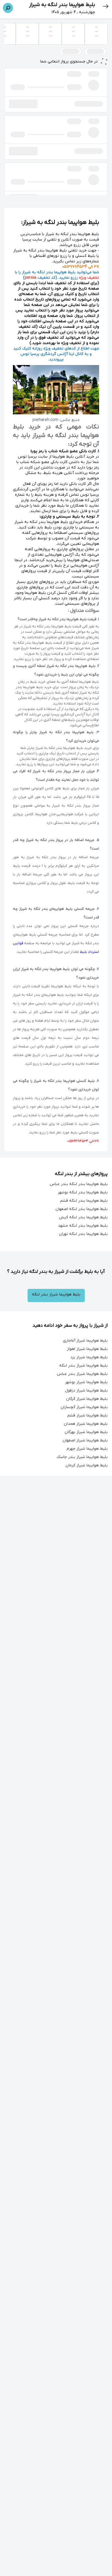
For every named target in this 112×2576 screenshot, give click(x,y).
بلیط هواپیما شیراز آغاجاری (85, 1341)
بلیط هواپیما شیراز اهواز (87, 1349)
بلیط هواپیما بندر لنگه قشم (84, 1201)
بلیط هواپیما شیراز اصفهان (85, 1440)
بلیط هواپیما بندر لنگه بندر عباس (79, 1184)
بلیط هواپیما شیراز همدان (86, 1424)
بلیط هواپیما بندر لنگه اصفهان (82, 1209)
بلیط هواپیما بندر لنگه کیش (83, 1217)
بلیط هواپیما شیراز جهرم (87, 1449)
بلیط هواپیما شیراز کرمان (87, 1465)
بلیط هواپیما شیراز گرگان (87, 1399)
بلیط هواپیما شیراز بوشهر (86, 1382)
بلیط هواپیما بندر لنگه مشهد (83, 1226)
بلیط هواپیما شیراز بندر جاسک (82, 1457)
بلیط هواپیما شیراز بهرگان (86, 1432)
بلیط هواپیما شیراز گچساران (84, 1407)
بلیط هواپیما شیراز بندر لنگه (56, 1294)
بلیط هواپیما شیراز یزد (89, 1357)
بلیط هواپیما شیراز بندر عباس (82, 1374)
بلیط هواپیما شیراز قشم (87, 1415)
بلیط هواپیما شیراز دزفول (86, 1391)
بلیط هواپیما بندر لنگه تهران (83, 1234)
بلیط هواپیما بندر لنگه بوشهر (83, 1192)
